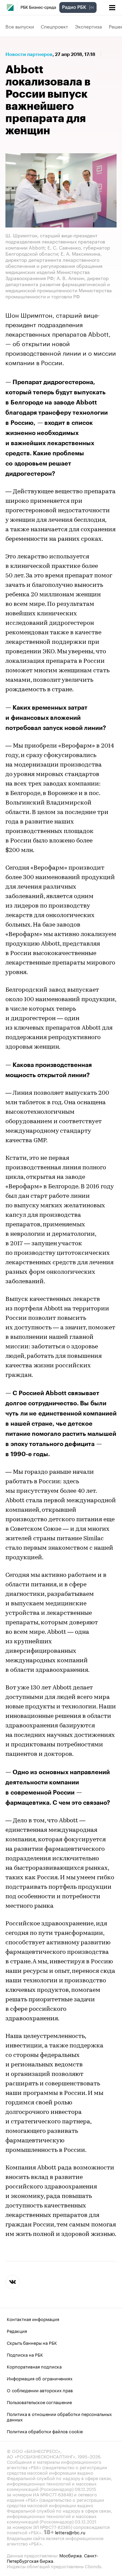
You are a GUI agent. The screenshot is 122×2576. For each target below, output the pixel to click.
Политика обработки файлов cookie (45, 2431)
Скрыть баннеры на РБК (32, 2342)
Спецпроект (54, 26)
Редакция (17, 2330)
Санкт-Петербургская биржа (53, 2557)
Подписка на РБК (25, 2354)
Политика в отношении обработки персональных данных (59, 2416)
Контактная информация (33, 2318)
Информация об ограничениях (40, 2378)
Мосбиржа (70, 2555)
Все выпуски (20, 26)
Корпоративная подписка (34, 2366)
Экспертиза (88, 26)
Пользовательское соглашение (39, 2401)
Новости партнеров (29, 54)
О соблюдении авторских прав (40, 2390)
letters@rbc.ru (70, 2532)
